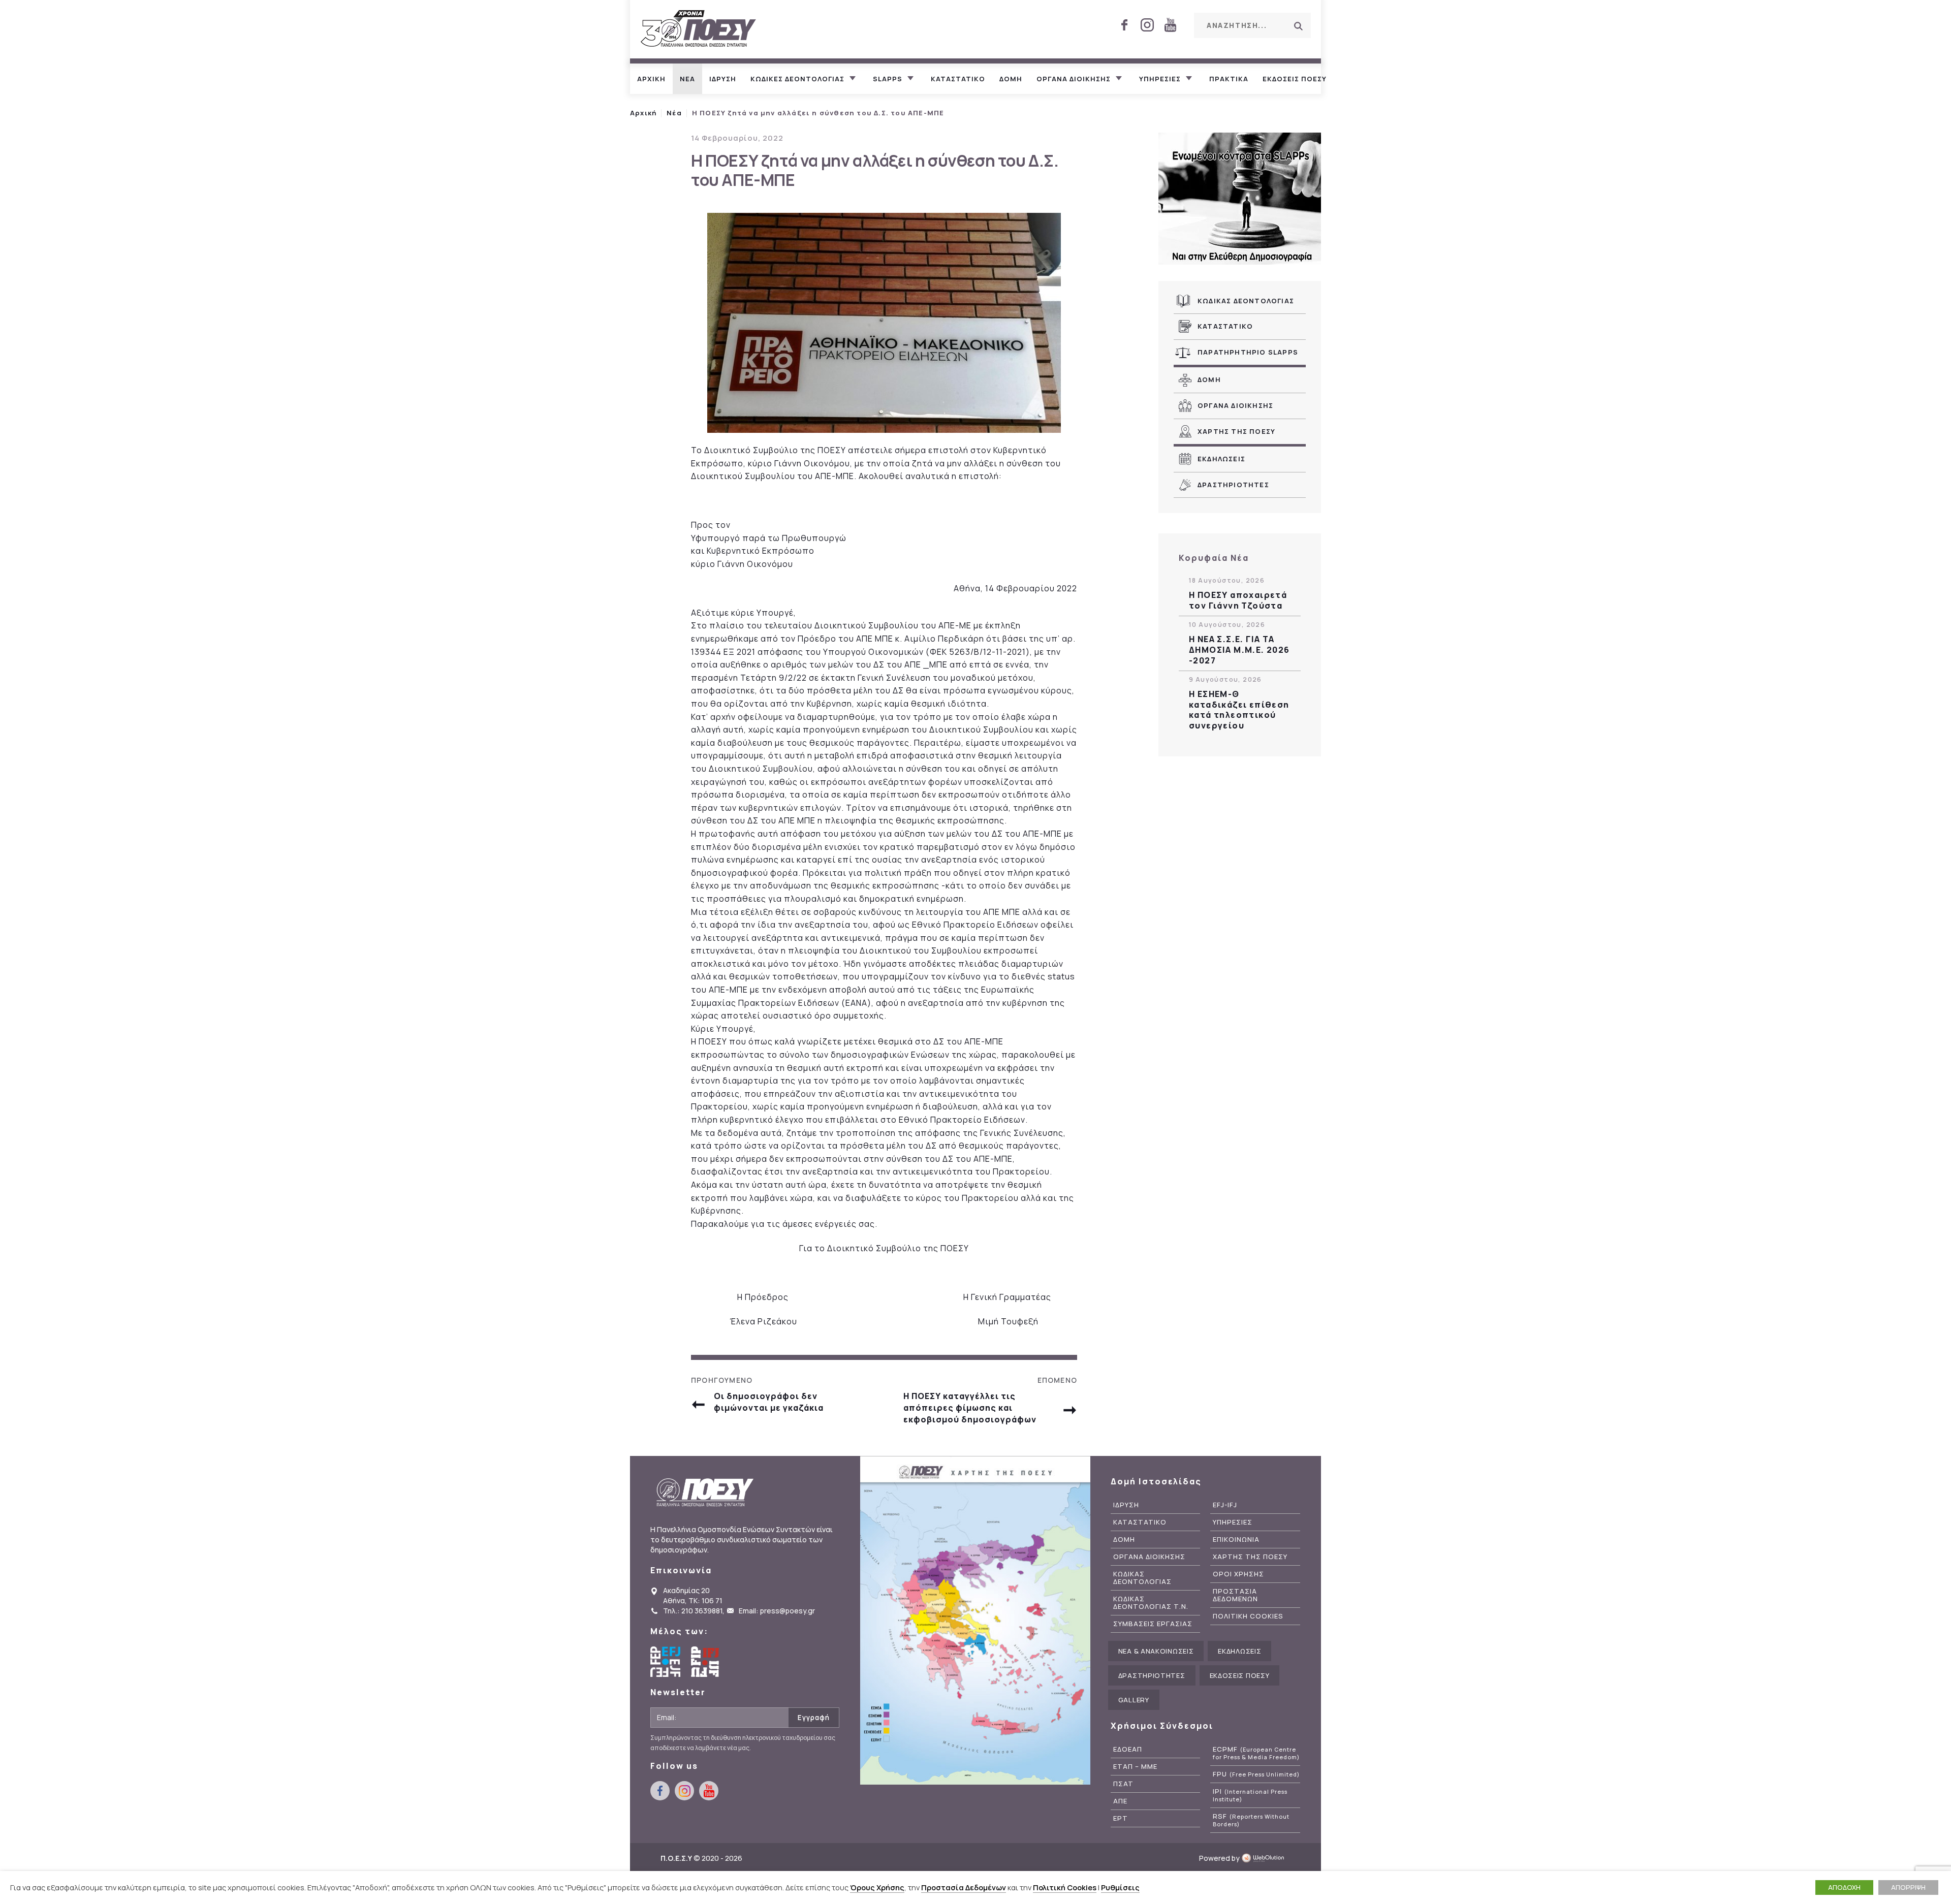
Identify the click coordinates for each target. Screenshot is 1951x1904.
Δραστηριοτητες (1233, 485)
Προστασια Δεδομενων (1235, 1595)
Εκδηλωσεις (1221, 459)
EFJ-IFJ (1225, 1505)
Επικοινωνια (1236, 1540)
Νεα (687, 79)
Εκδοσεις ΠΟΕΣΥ (1295, 79)
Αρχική (643, 113)
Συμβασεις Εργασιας (1153, 1624)
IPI (1250, 1795)
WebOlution (1266, 1858)
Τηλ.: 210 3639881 (693, 1611)
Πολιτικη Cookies (1248, 1616)
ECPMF (1256, 1753)
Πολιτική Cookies (1065, 1887)
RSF (1251, 1820)
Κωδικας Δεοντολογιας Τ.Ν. (1151, 1603)
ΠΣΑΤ (1123, 1784)
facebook (1124, 25)
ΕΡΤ (1121, 1818)
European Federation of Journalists (666, 1662)
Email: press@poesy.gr (777, 1611)
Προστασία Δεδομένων (964, 1887)
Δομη (1011, 79)
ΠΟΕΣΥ (699, 29)
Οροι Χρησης (1238, 1574)
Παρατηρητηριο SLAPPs (1248, 352)
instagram (1147, 25)
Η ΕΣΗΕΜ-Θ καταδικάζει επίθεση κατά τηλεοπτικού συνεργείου (1239, 710)
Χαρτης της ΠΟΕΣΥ (1236, 431)
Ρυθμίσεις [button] (1120, 1887)
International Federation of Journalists (706, 1662)
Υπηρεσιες (1160, 79)
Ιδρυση (723, 79)
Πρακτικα (1229, 79)
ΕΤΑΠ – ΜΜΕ (1135, 1767)
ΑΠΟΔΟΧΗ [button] (1844, 1887)
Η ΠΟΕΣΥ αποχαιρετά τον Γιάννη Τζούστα (1238, 600)
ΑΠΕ (1120, 1801)
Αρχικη (651, 79)
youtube (1170, 25)
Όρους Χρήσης (877, 1887)
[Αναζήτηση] (1298, 26)
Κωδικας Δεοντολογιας (1246, 301)
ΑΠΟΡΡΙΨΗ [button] (1908, 1887)
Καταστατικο (958, 79)
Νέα (674, 113)
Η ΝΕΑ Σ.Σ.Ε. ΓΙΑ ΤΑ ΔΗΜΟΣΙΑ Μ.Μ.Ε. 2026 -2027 (1239, 650)
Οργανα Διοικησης (1235, 405)
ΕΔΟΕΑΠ (1128, 1749)
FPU (1256, 1774)
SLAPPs (888, 79)
